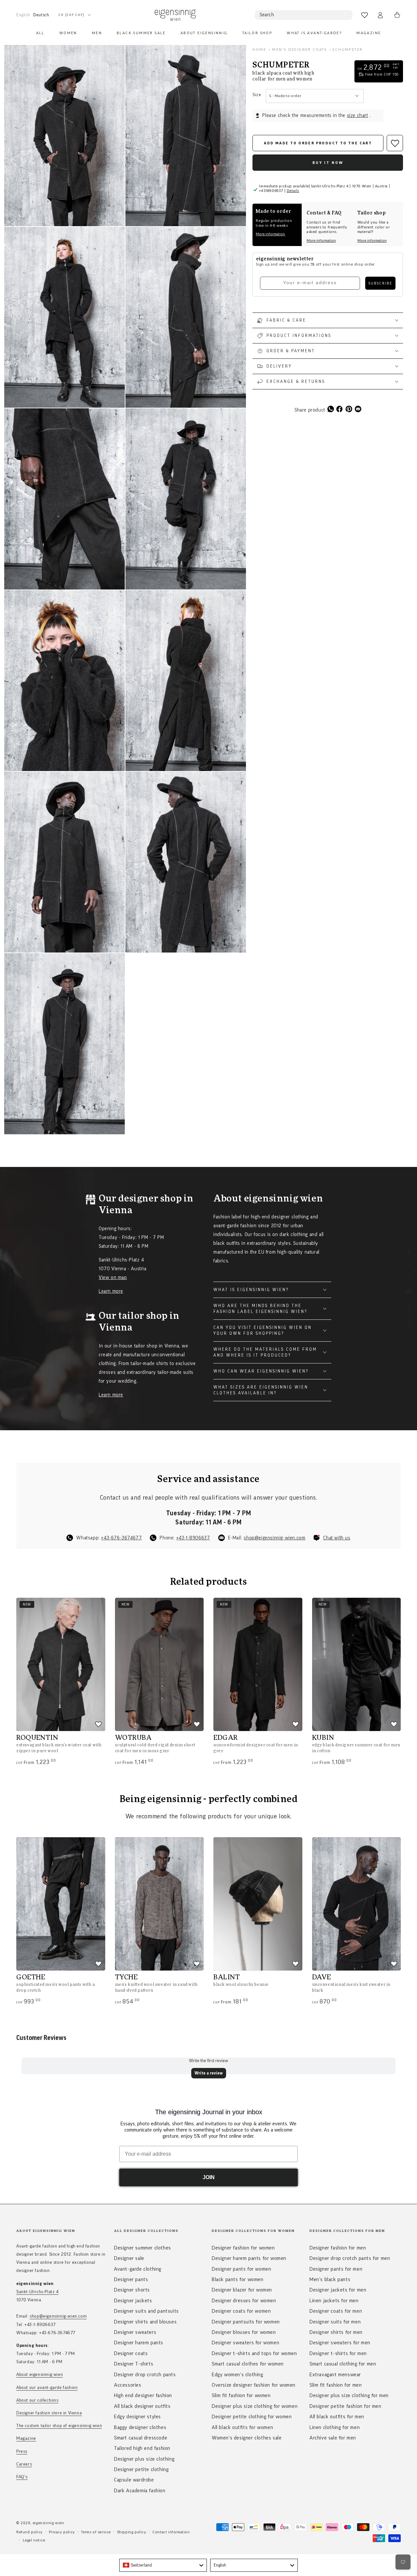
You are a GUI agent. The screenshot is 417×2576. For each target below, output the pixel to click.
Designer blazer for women (242, 2290)
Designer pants (131, 2279)
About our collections (37, 2400)
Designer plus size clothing (144, 2459)
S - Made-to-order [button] (285, 96)
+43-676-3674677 (121, 1538)
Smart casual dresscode (141, 2438)
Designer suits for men (335, 2322)
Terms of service (96, 2532)
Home (259, 50)
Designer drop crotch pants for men (350, 2258)
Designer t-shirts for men (338, 2353)
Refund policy (29, 2532)
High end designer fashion (143, 2395)
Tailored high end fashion (142, 2448)
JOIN (209, 2177)
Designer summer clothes (143, 2248)
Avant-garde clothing (138, 2269)
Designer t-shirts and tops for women (254, 2353)
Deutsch (41, 15)
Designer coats (131, 2353)
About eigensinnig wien (40, 2375)
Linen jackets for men (334, 2301)
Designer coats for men (336, 2311)
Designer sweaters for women (245, 2343)
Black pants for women (238, 2279)
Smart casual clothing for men (343, 2364)
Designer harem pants (139, 2343)
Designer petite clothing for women (252, 2417)
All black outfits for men (337, 2417)
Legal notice (34, 2540)
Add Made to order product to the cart (318, 143)
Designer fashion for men (338, 2248)
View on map (113, 1278)
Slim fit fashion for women (241, 2395)
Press (22, 2452)
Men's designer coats (299, 50)
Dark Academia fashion (140, 2491)
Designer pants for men (336, 2269)
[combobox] (163, 2565)
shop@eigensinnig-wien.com (274, 1538)
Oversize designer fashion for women (254, 2385)
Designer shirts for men (336, 2332)
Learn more (111, 1291)
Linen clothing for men (335, 2427)
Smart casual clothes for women (248, 2364)
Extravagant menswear (335, 2375)
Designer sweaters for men (340, 2343)
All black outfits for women (242, 2427)
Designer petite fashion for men (345, 2406)
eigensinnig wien (48, 2523)
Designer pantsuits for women (246, 2322)
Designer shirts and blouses (145, 2322)
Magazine (26, 2438)
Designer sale (129, 2258)
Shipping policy (132, 2532)
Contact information (171, 2532)
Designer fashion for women (243, 2248)
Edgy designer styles (137, 2417)
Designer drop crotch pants (145, 2375)
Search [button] (267, 15)
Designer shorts (132, 2290)
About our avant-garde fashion (47, 2388)
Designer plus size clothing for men (349, 2395)
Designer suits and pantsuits (146, 2311)
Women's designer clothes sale (247, 2438)
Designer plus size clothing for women (255, 2406)
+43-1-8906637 (193, 1538)
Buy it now (328, 163)
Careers (24, 2464)
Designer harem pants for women (249, 2258)
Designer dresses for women (244, 2301)
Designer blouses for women (244, 2332)
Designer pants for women (241, 2269)
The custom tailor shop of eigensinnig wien (59, 2426)
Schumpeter (348, 50)
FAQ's (22, 2477)
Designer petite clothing (141, 2469)
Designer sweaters (135, 2332)
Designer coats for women (241, 2311)
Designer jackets (133, 2301)
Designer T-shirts (134, 2364)
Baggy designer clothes (140, 2427)
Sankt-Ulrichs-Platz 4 (37, 2292)
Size (257, 95)
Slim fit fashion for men (336, 2385)
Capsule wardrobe (134, 2480)
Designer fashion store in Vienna (49, 2413)
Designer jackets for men (338, 2290)
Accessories (128, 2385)
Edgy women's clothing (237, 2375)
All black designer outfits (142, 2406)
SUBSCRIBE (380, 283)
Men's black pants (330, 2279)
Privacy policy (62, 2532)
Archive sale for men (333, 2438)
